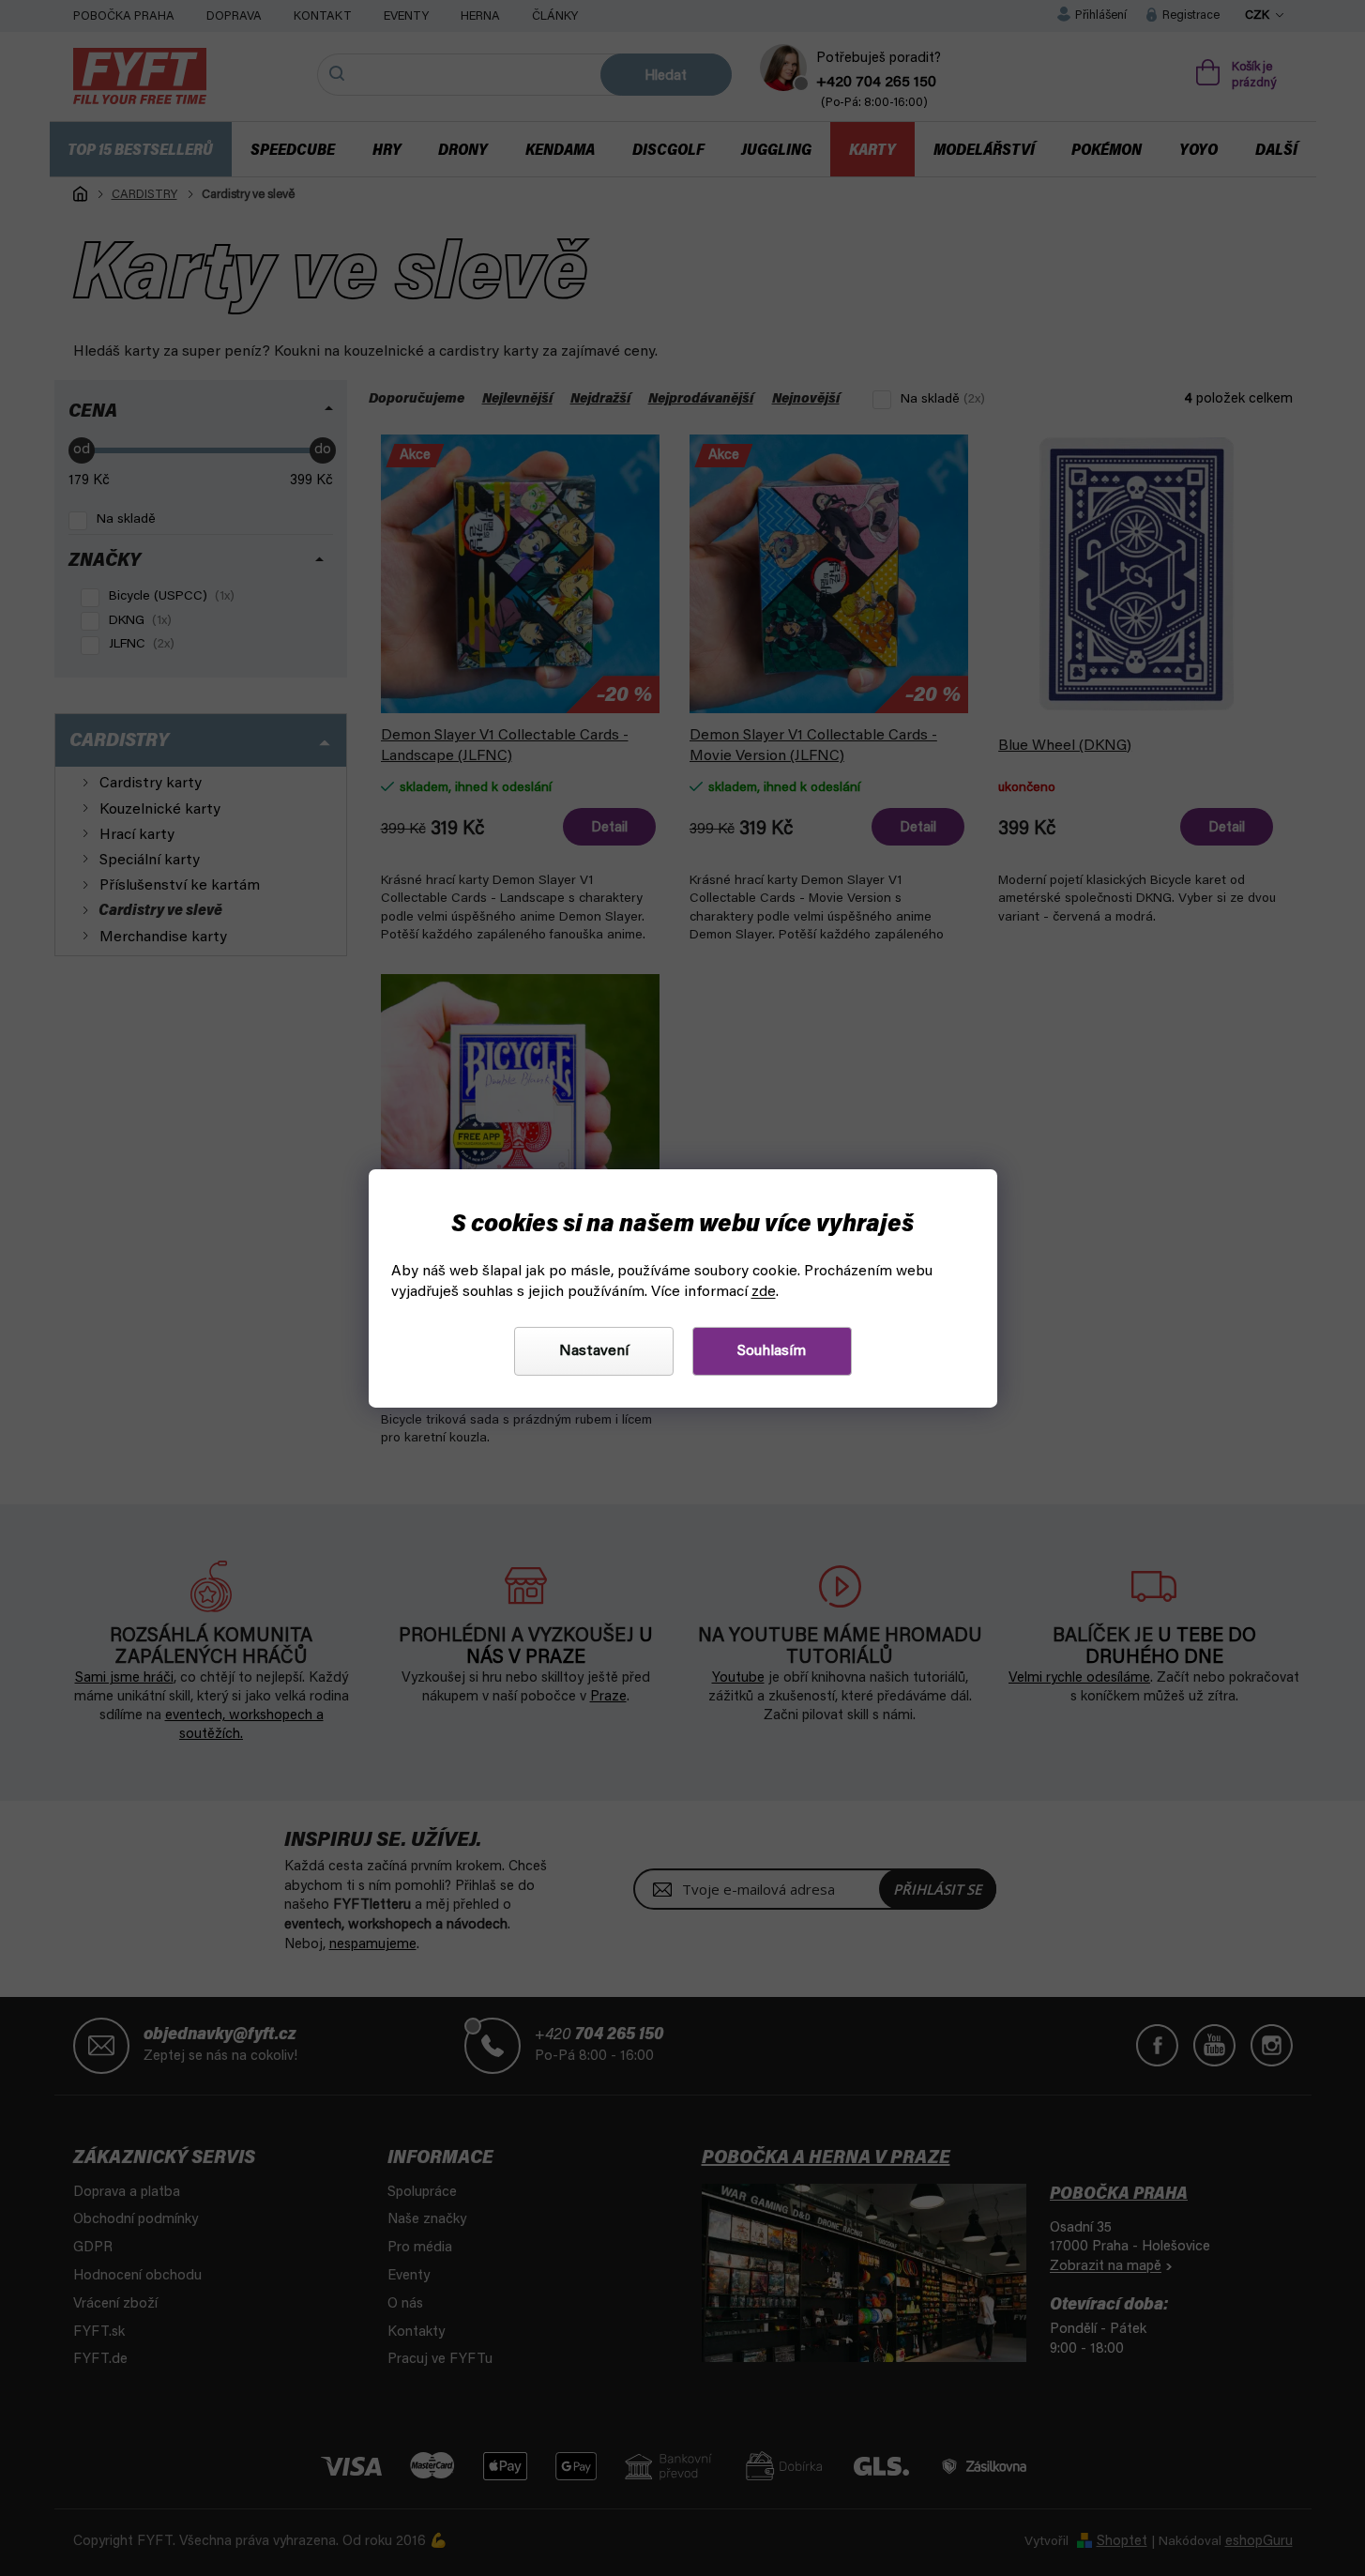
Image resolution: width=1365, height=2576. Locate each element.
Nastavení (594, 1351)
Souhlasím (772, 1351)
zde (764, 1292)
